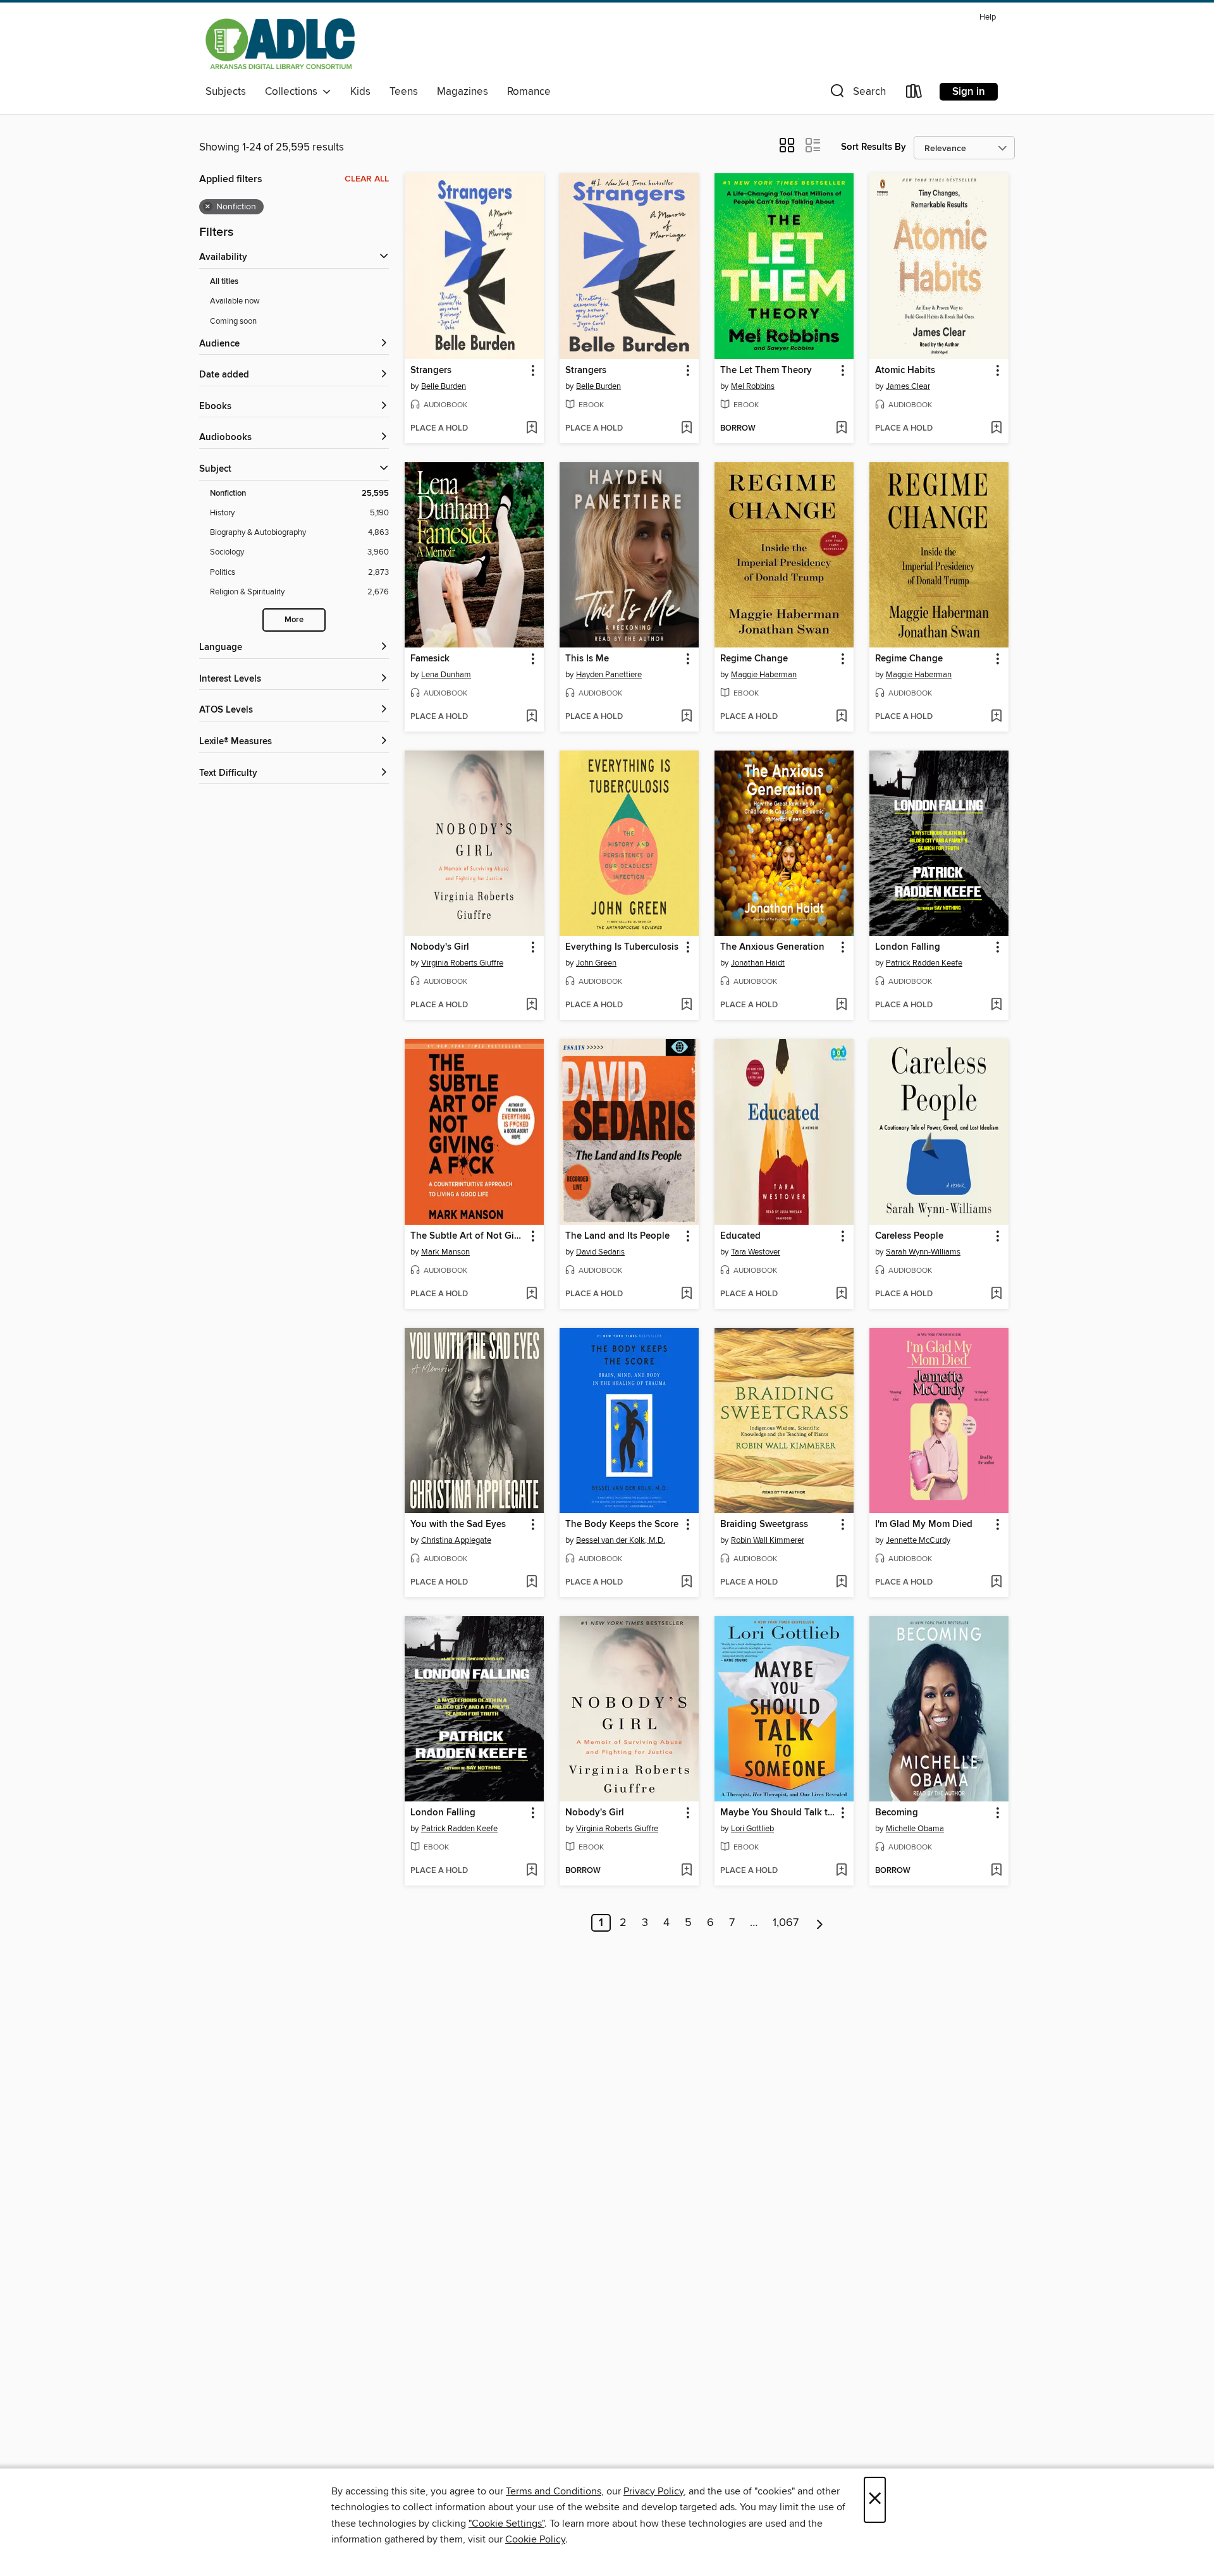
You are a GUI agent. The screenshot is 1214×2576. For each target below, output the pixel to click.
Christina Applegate (456, 1540)
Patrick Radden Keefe (924, 963)
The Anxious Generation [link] (772, 947)
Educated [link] (740, 1236)
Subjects (226, 92)
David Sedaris (600, 1252)
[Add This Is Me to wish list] (686, 717)
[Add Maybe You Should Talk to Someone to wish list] (841, 1871)
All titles (224, 282)
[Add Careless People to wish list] (996, 1294)
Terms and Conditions (554, 2491)
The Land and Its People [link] (617, 1236)
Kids (360, 92)
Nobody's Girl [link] (440, 947)
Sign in (969, 92)
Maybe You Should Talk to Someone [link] (778, 1813)
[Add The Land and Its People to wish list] (686, 1294)
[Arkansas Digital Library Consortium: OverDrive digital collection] (280, 44)
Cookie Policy (535, 2539)
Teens (404, 92)
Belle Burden (444, 386)
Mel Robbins (753, 386)
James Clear (908, 386)
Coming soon (233, 321)
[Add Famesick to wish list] (531, 717)
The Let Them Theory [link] (766, 371)
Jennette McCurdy (918, 1540)
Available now (235, 301)
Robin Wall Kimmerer (768, 1540)
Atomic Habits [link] (905, 371)
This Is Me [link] (587, 659)
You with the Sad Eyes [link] (458, 1524)
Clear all (367, 179)
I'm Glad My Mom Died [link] (924, 1524)
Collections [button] (294, 92)
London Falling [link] (908, 947)
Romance (529, 92)
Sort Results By (874, 147)
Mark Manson (445, 1252)
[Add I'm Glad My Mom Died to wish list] (996, 1583)
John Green (596, 963)
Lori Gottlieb (752, 1829)
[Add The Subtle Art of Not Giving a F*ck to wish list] (531, 1294)
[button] (857, 94)
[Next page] (820, 1923)
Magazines (463, 92)
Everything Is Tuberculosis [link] (622, 947)
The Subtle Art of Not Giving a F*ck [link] (468, 1236)
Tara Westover (756, 1252)
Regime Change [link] (754, 659)
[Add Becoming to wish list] (996, 1871)
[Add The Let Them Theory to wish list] (841, 429)
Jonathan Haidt (758, 963)
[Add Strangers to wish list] (531, 429)
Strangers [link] (431, 371)
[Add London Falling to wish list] (996, 1005)
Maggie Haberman (764, 675)
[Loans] (914, 94)
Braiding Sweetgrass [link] (764, 1524)
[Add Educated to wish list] (841, 1294)
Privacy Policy (653, 2491)
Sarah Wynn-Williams (923, 1252)
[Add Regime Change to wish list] (841, 717)
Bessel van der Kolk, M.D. (621, 1540)
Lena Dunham (446, 675)
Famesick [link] (430, 659)
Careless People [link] (909, 1236)
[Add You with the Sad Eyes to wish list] (531, 1583)
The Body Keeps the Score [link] (622, 1524)
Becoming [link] (897, 1813)
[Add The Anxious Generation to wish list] (841, 1005)
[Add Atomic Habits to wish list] (996, 429)
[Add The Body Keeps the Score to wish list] (686, 1583)
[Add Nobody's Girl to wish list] (531, 1005)
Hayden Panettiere (609, 675)
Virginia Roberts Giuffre (462, 963)
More (294, 620)
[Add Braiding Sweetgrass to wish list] (841, 1583)
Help (988, 17)
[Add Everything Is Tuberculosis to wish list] (686, 1005)
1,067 (786, 1923)
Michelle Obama (915, 1829)
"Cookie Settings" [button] (506, 2524)
